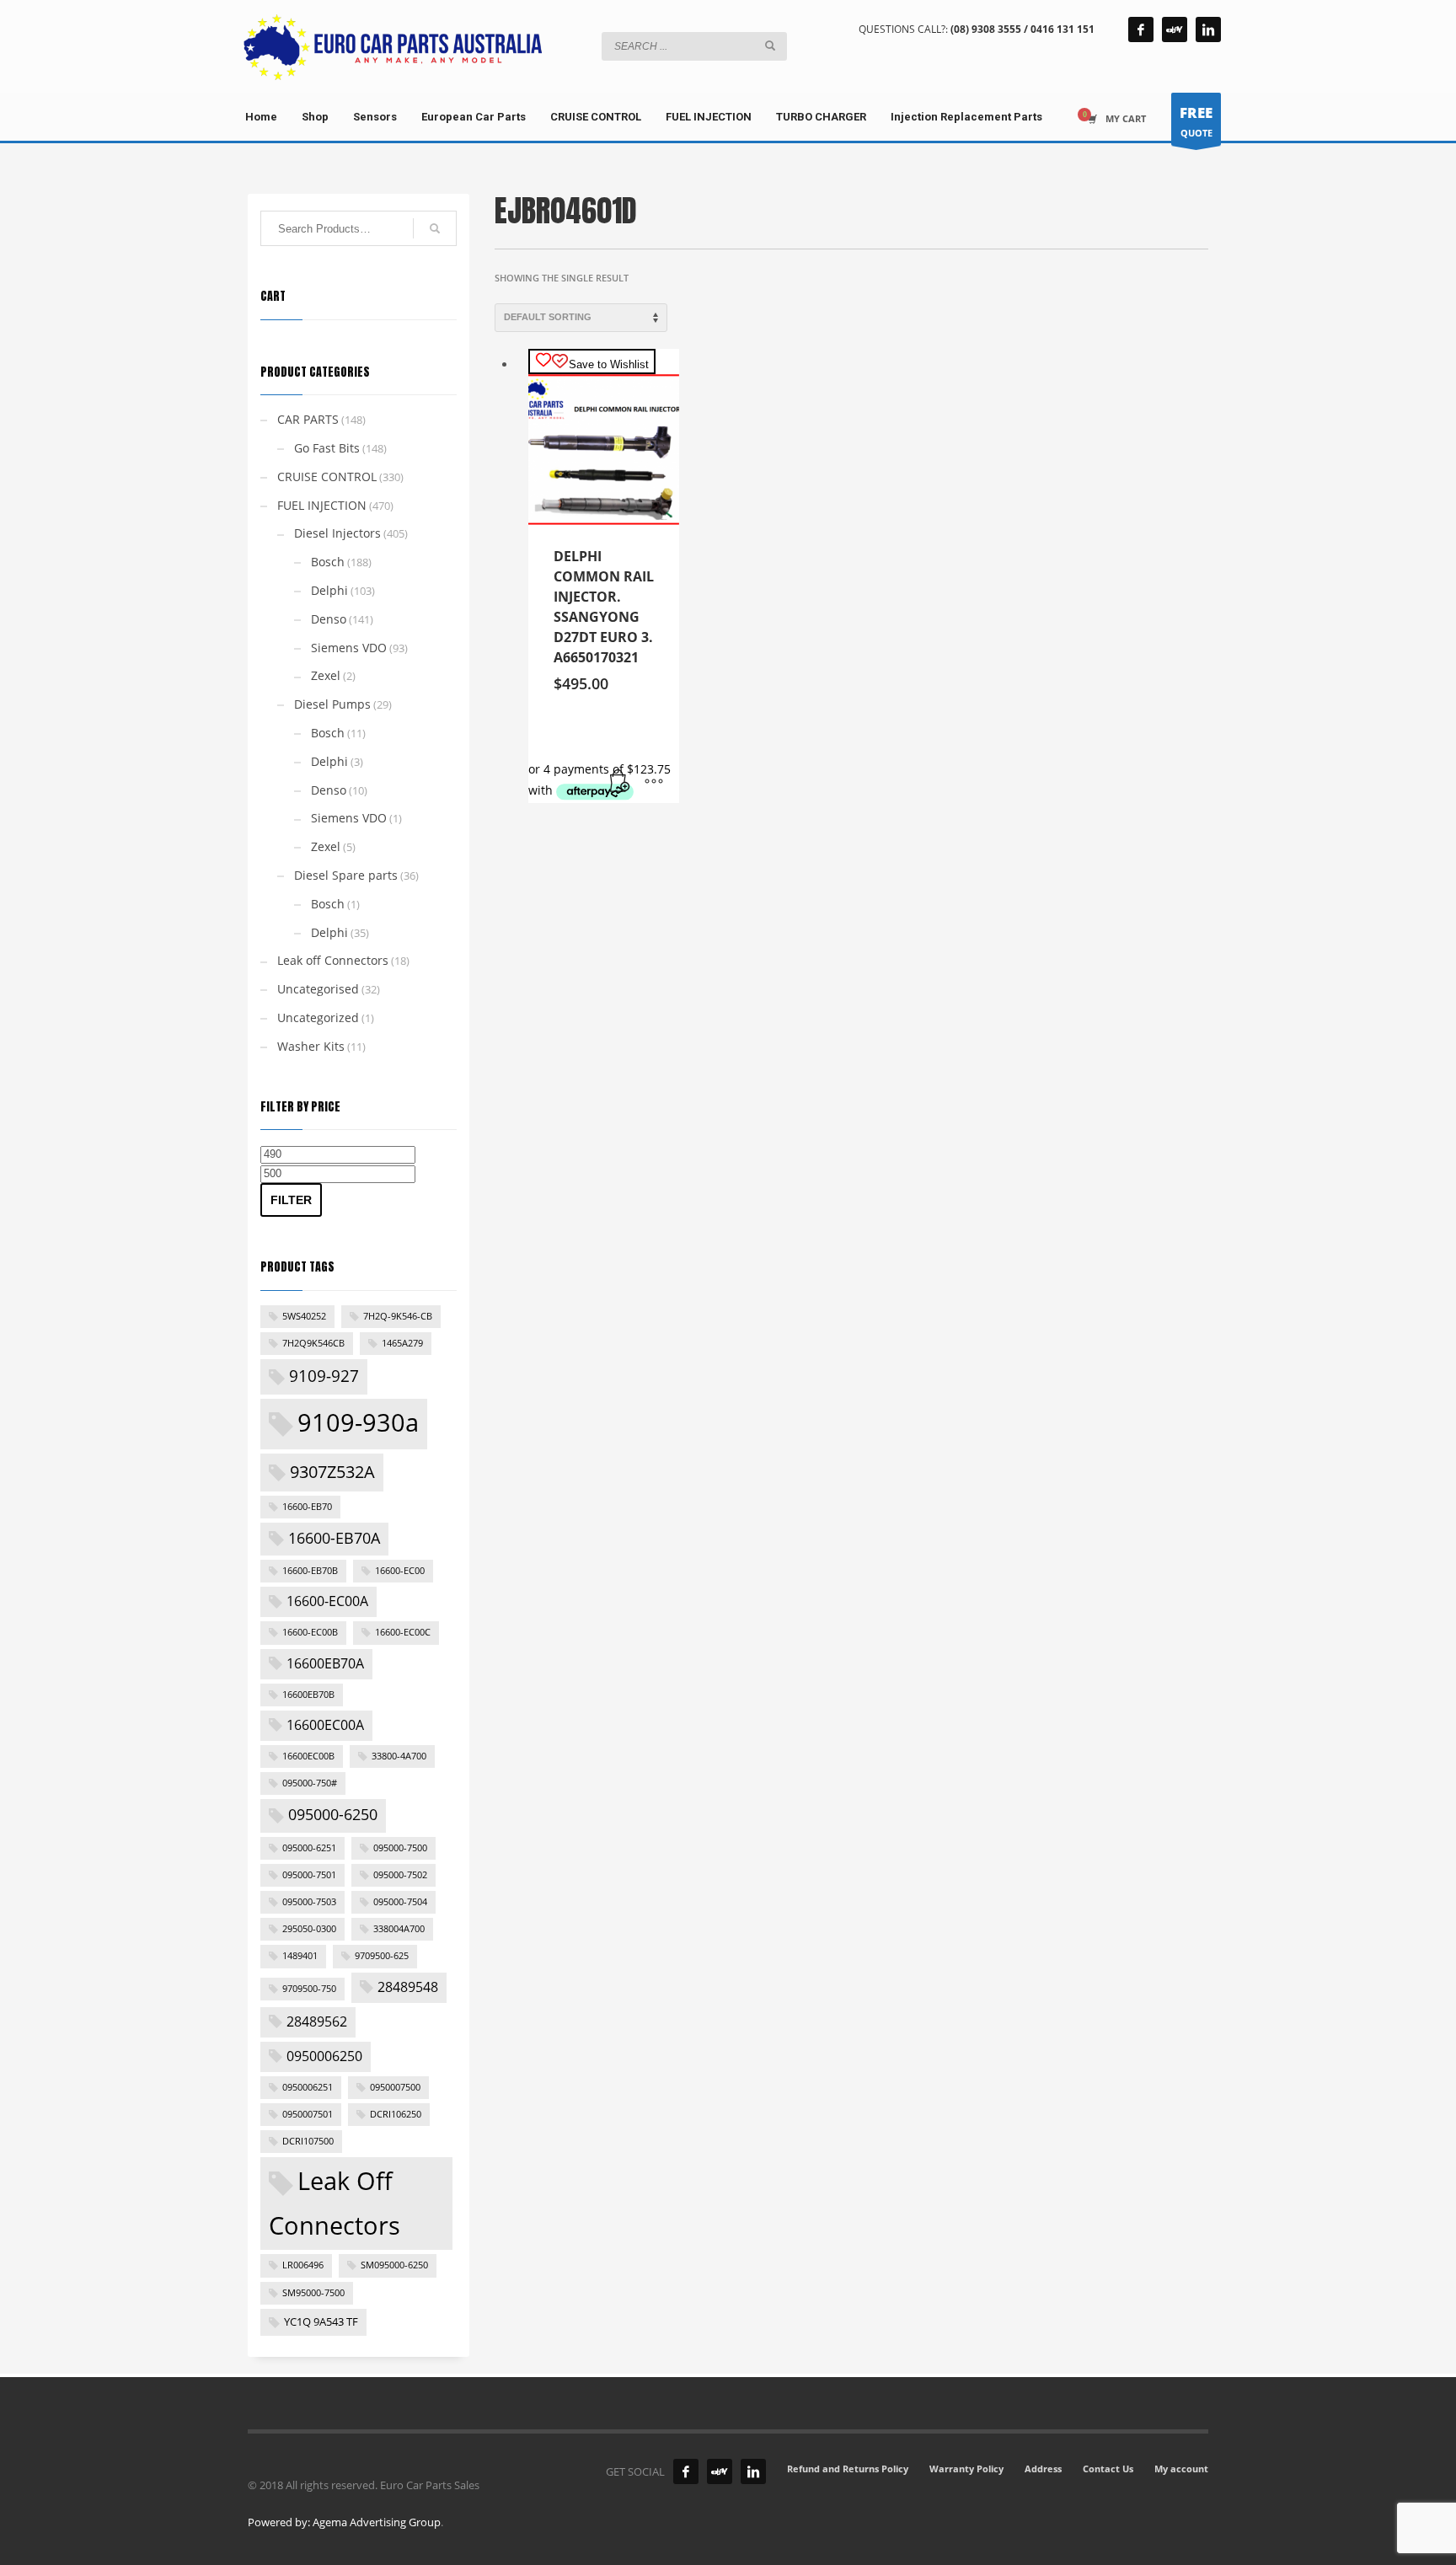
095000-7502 (400, 1875)
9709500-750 (309, 1989)
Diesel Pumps (332, 704)
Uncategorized (318, 1017)
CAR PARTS (308, 419)
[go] (770, 46)
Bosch (328, 562)
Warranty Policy (966, 2469)
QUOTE (1196, 121)
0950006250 (324, 2056)
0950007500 (395, 2087)
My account (1181, 2469)
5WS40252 (304, 1316)
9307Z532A (332, 1471)
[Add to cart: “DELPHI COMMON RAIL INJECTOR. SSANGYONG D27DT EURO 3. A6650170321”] (620, 782)
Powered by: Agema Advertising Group (344, 2522)
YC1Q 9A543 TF (321, 2321)
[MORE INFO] (654, 782)
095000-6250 (333, 1814)
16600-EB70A (334, 1538)
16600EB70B (308, 1695)
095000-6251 (309, 1848)
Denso (329, 619)
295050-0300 (309, 1929)
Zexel (326, 675)
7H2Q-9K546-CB (398, 1316)
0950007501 (308, 2114)
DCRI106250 (396, 2114)
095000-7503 (309, 1902)
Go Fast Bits (327, 448)
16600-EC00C (403, 1632)
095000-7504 (400, 1902)
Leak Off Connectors (335, 2203)
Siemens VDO (349, 648)
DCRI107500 (308, 2141)
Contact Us (1108, 2469)
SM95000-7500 (313, 2293)
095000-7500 (400, 1848)
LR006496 (303, 2265)
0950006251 (308, 2087)
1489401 (300, 1956)
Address (1043, 2469)
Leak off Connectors (333, 960)
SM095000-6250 (394, 2265)
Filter (291, 1200)
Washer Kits (311, 1046)
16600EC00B (308, 1756)
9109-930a (358, 1422)
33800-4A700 (399, 1756)
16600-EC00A (327, 1601)
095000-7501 (309, 1875)
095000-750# (310, 1783)
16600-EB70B (310, 1571)
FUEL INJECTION (322, 505)
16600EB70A (325, 1663)
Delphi (329, 590)
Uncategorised (318, 989)
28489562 (317, 2021)
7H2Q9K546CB (313, 1343)
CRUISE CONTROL (327, 477)
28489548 (408, 1987)
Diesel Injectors (337, 533)
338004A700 (399, 1929)
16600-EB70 (307, 1507)
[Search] (435, 228)
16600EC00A (325, 1725)
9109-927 (324, 1376)
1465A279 (402, 1343)
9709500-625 (382, 1956)
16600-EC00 (400, 1571)
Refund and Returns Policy (848, 2469)
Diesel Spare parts (346, 875)
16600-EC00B (310, 1632)
